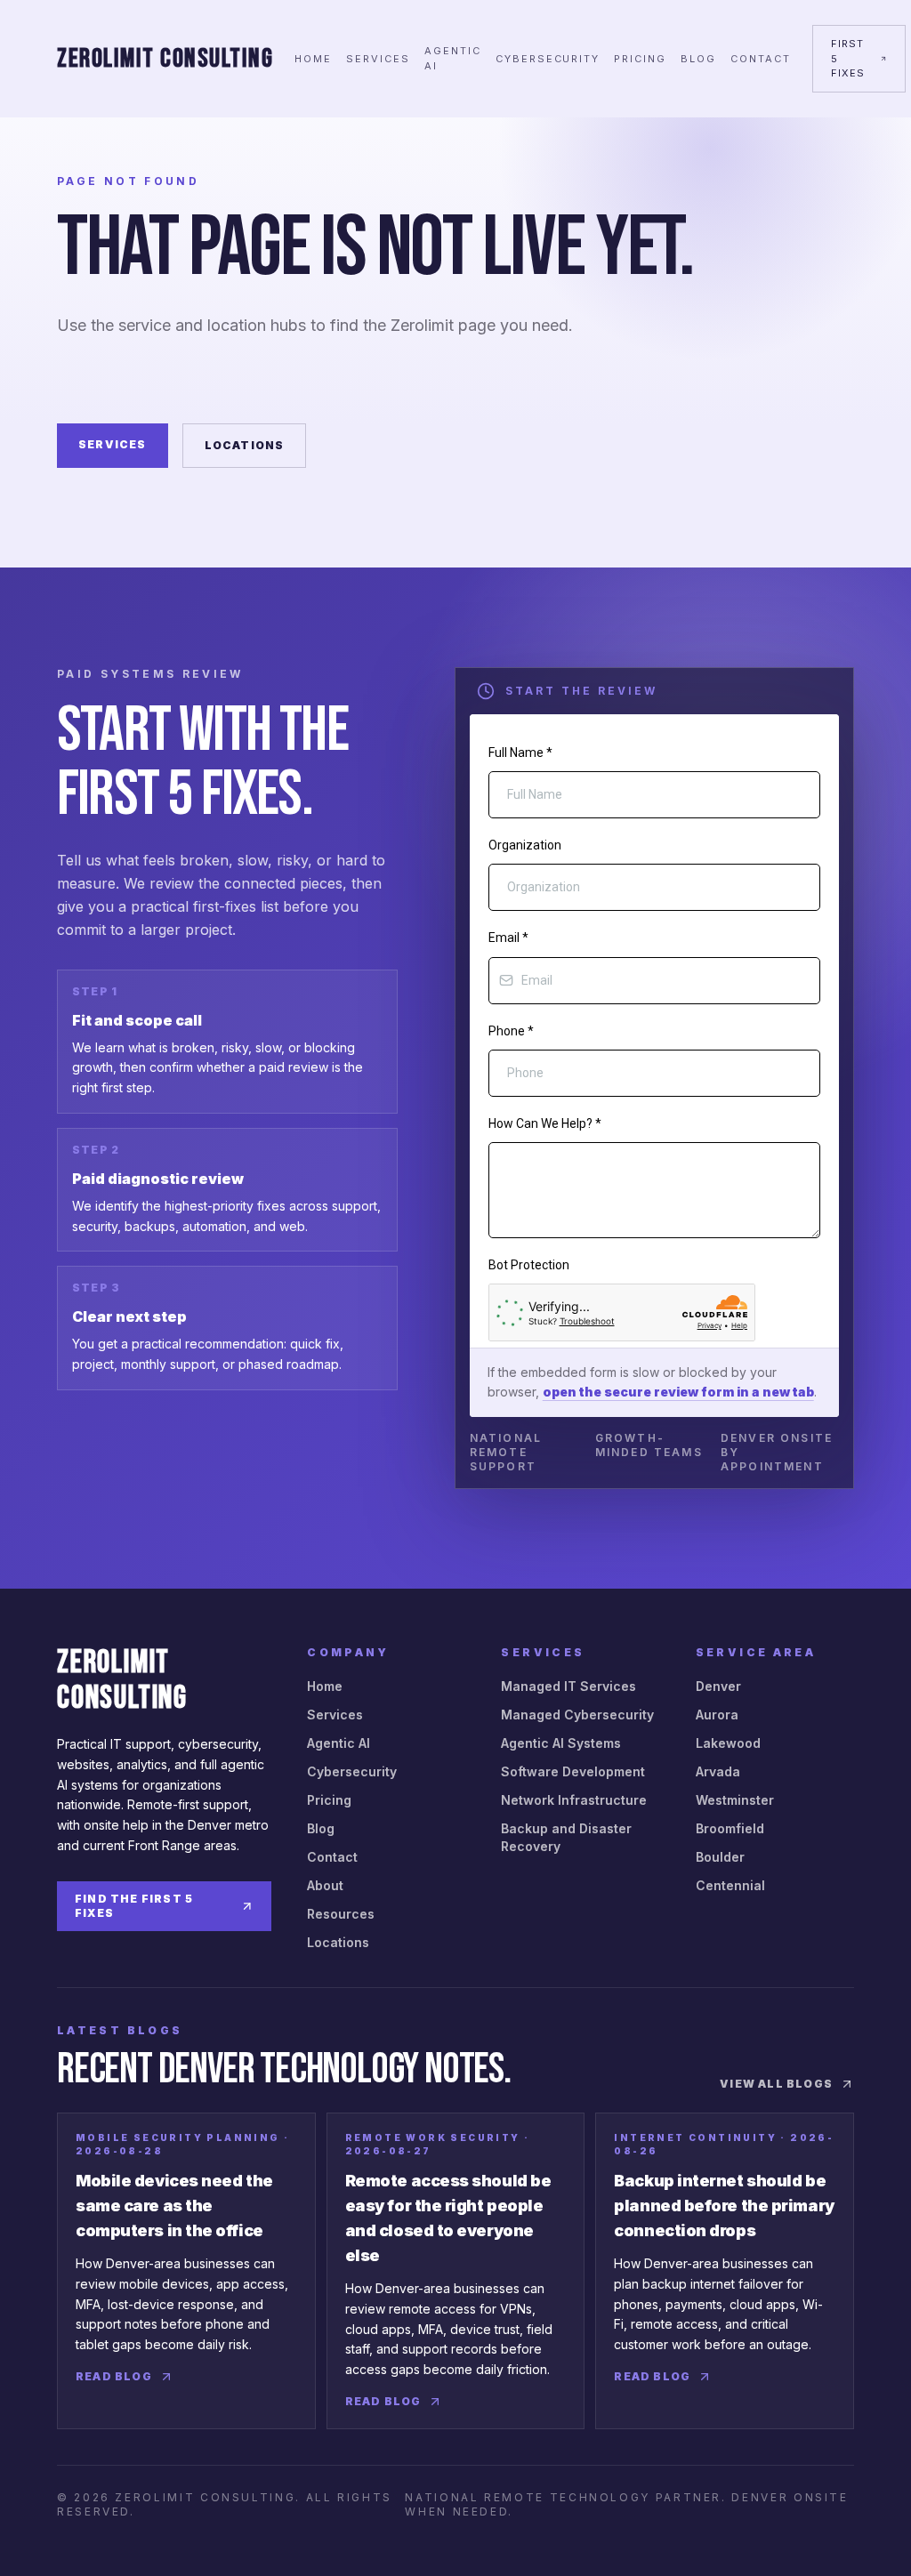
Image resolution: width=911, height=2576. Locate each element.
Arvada (718, 1771)
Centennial (730, 1885)
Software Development (573, 1771)
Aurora (717, 1715)
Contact (761, 59)
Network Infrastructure (574, 1800)
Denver (718, 1686)
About (325, 1885)
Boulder (720, 1857)
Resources (341, 1914)
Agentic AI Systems (561, 1743)
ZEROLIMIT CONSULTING (165, 59)
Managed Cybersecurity (577, 1715)
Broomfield (730, 1828)
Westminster (735, 1800)
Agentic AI (453, 58)
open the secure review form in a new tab (678, 1392)
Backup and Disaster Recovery (566, 1837)
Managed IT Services (568, 1686)
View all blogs (776, 2084)
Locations (245, 445)
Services (378, 59)
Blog (698, 59)
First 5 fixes (848, 58)
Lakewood (728, 1743)
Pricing (640, 59)
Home (313, 59)
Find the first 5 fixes (134, 1906)
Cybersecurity (548, 59)
